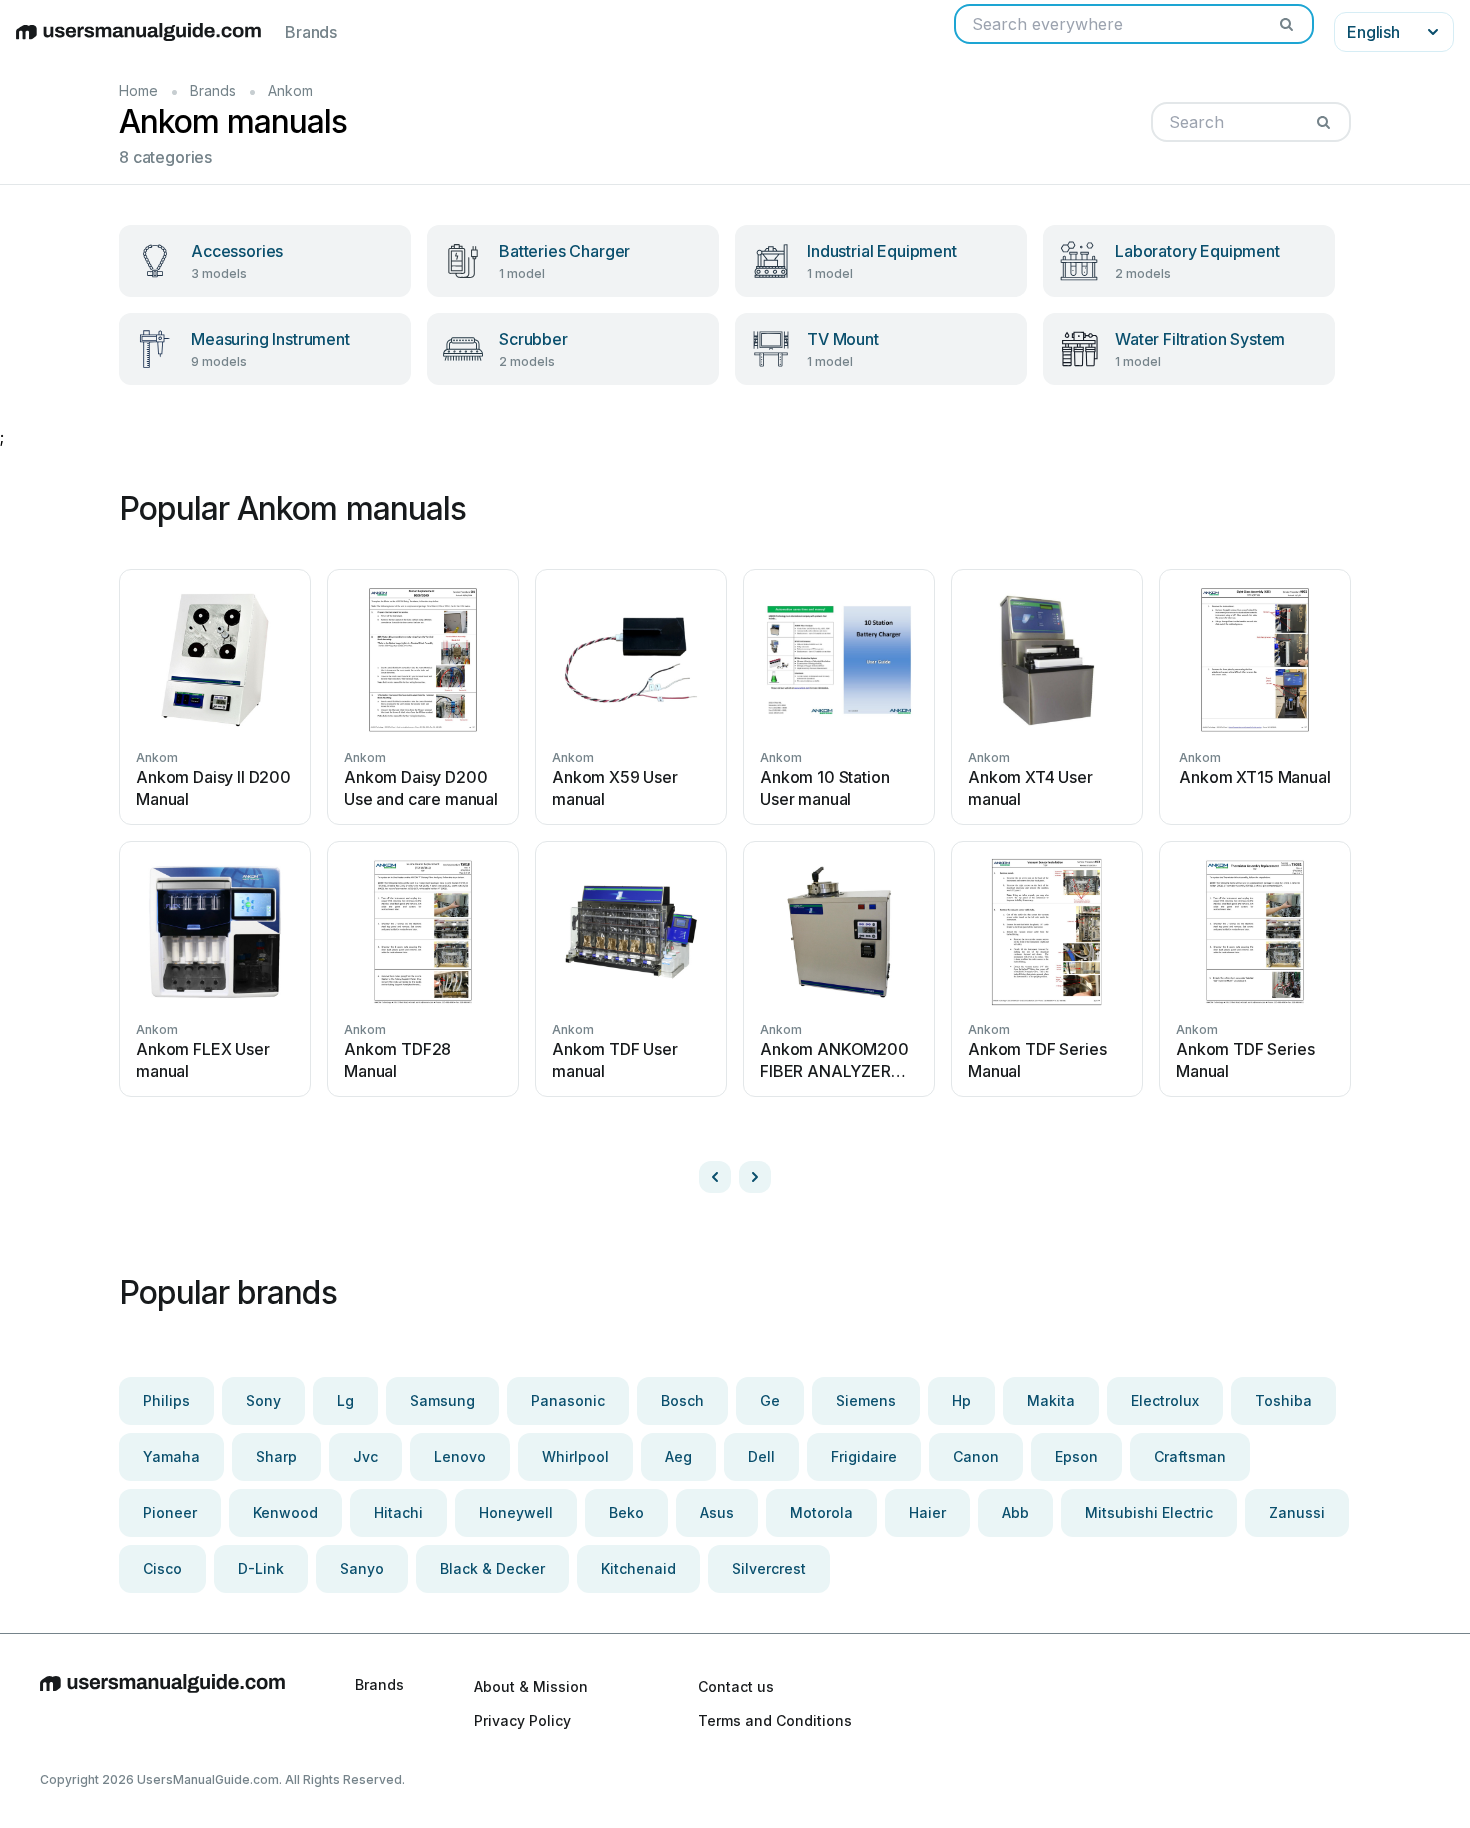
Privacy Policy (522, 1720)
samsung (442, 1400)
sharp (276, 1456)
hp (961, 1400)
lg (345, 1400)
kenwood (285, 1512)
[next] (755, 1177)
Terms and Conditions (775, 1720)
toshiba (1283, 1400)
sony (263, 1400)
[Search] (1286, 24)
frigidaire (864, 1456)
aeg (678, 1456)
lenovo (460, 1456)
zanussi (1297, 1512)
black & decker (492, 1568)
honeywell (516, 1512)
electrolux (1165, 1400)
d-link (261, 1568)
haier (927, 1512)
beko (626, 1512)
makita (1051, 1400)
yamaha (171, 1456)
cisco (162, 1568)
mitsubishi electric (1149, 1512)
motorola (821, 1512)
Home (138, 90)
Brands (311, 32)
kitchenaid (638, 1568)
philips (166, 1400)
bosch (682, 1400)
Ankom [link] (290, 90)
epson (1076, 1456)
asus (717, 1512)
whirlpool (575, 1456)
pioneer (170, 1512)
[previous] (715, 1177)
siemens (866, 1400)
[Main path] (162, 1703)
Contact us (736, 1686)
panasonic (568, 1400)
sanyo (362, 1568)
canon (976, 1456)
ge (770, 1400)
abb (1015, 1512)
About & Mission (531, 1686)
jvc (365, 1456)
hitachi (398, 1512)
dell (761, 1456)
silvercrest (769, 1568)
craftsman (1190, 1456)
